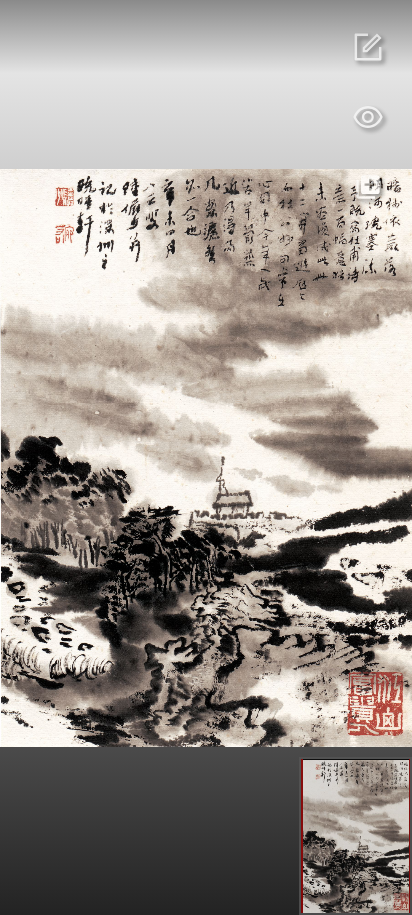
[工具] (368, 117)
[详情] (368, 47)
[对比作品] (368, 187)
